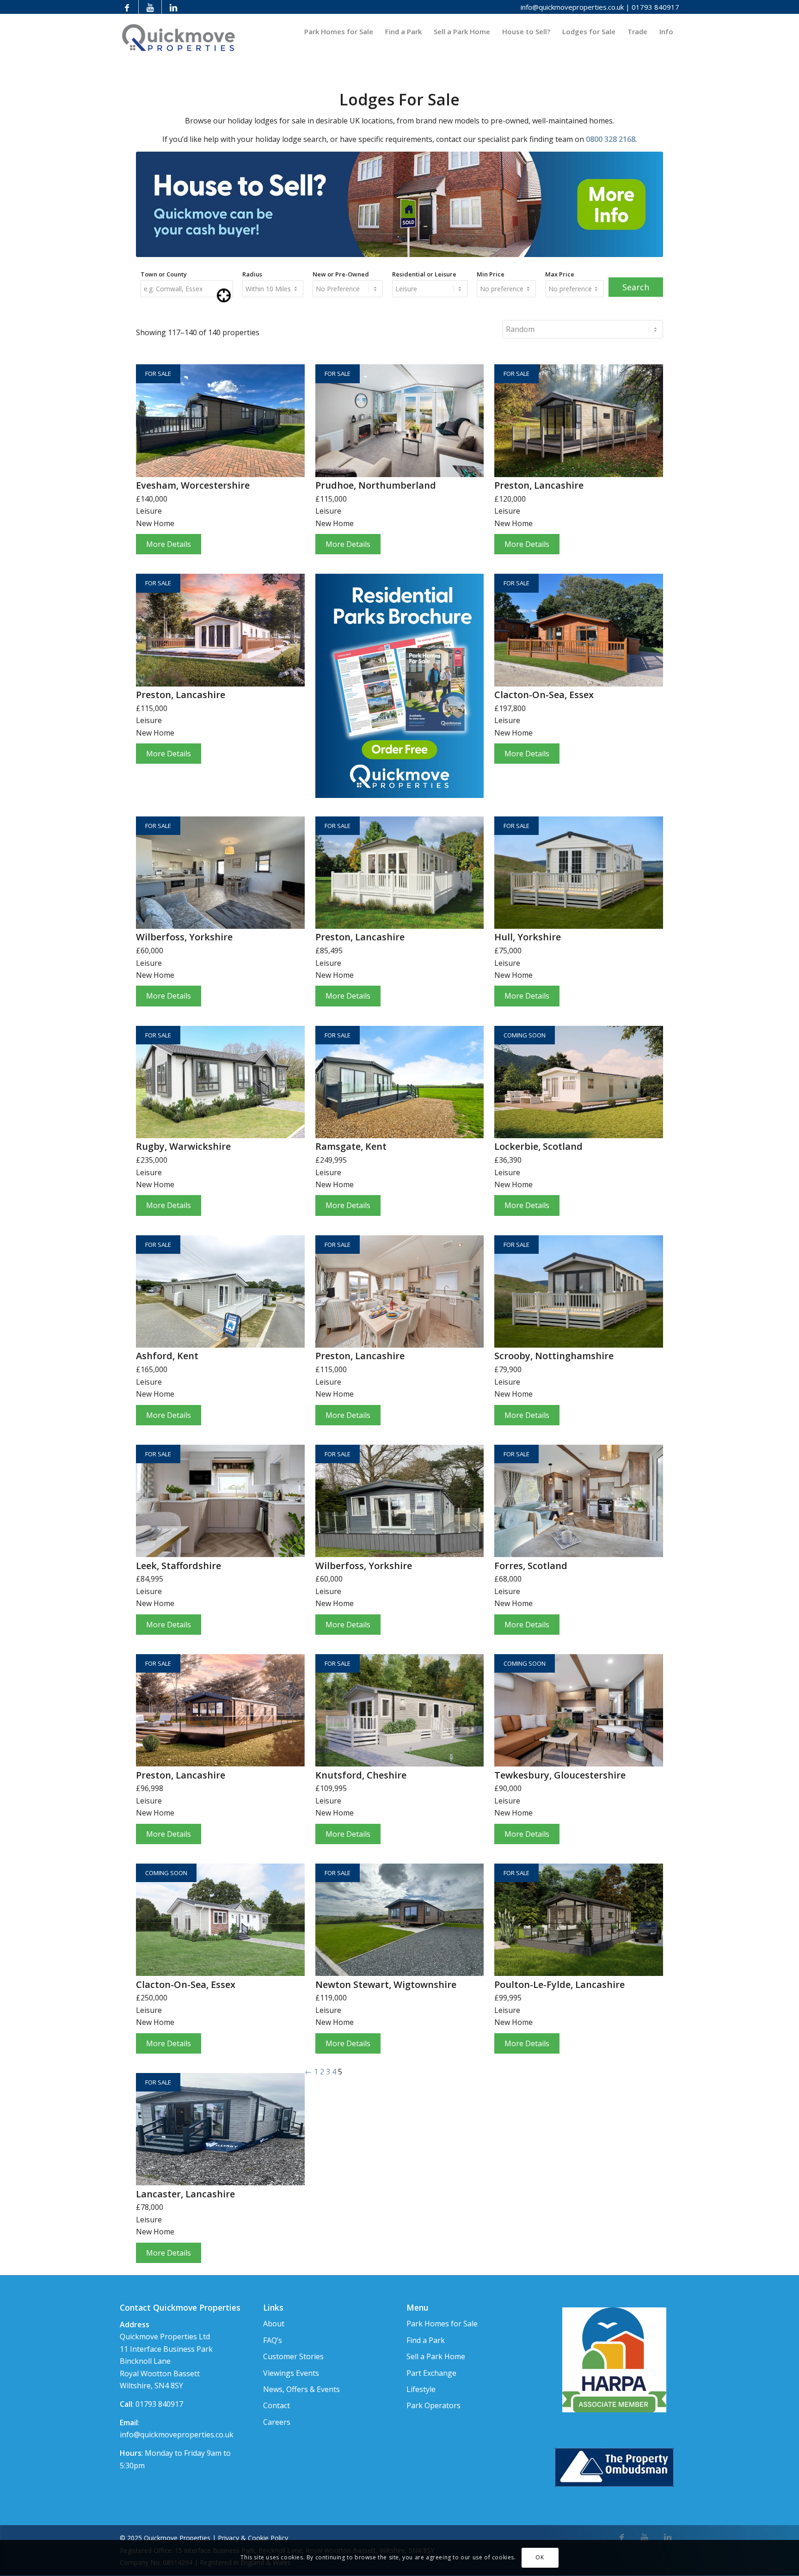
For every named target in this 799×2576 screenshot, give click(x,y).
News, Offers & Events (301, 2389)
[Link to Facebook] (127, 7)
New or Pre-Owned (341, 274)
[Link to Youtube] (150, 7)
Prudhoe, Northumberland (376, 485)
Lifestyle (421, 2389)
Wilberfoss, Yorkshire (184, 937)
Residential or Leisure (424, 274)
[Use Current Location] (224, 300)
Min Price (491, 274)
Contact (277, 2405)
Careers (277, 2422)
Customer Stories (293, 2356)
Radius (252, 274)
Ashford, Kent (167, 1356)
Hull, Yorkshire (528, 937)
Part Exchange (431, 2373)
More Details (169, 544)
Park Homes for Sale (442, 2324)
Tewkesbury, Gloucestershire (560, 1775)
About (274, 2324)
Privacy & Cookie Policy (253, 2538)
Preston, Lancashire (539, 485)
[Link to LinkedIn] (173, 7)
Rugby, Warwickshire (183, 1146)
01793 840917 (655, 7)
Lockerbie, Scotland (538, 1146)
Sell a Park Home (436, 2356)
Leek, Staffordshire (178, 1566)
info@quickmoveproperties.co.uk (572, 7)
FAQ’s (273, 2340)
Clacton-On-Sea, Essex (544, 695)
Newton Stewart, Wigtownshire (386, 1984)
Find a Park (426, 2340)
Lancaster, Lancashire (185, 2194)
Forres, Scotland (531, 1566)
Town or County (164, 274)
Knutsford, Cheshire (361, 1775)
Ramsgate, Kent (351, 1146)
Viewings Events (291, 2373)
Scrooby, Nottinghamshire (554, 1356)
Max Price (560, 274)
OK (540, 2558)
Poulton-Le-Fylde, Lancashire (559, 1984)
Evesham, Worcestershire (193, 485)
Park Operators (433, 2405)
